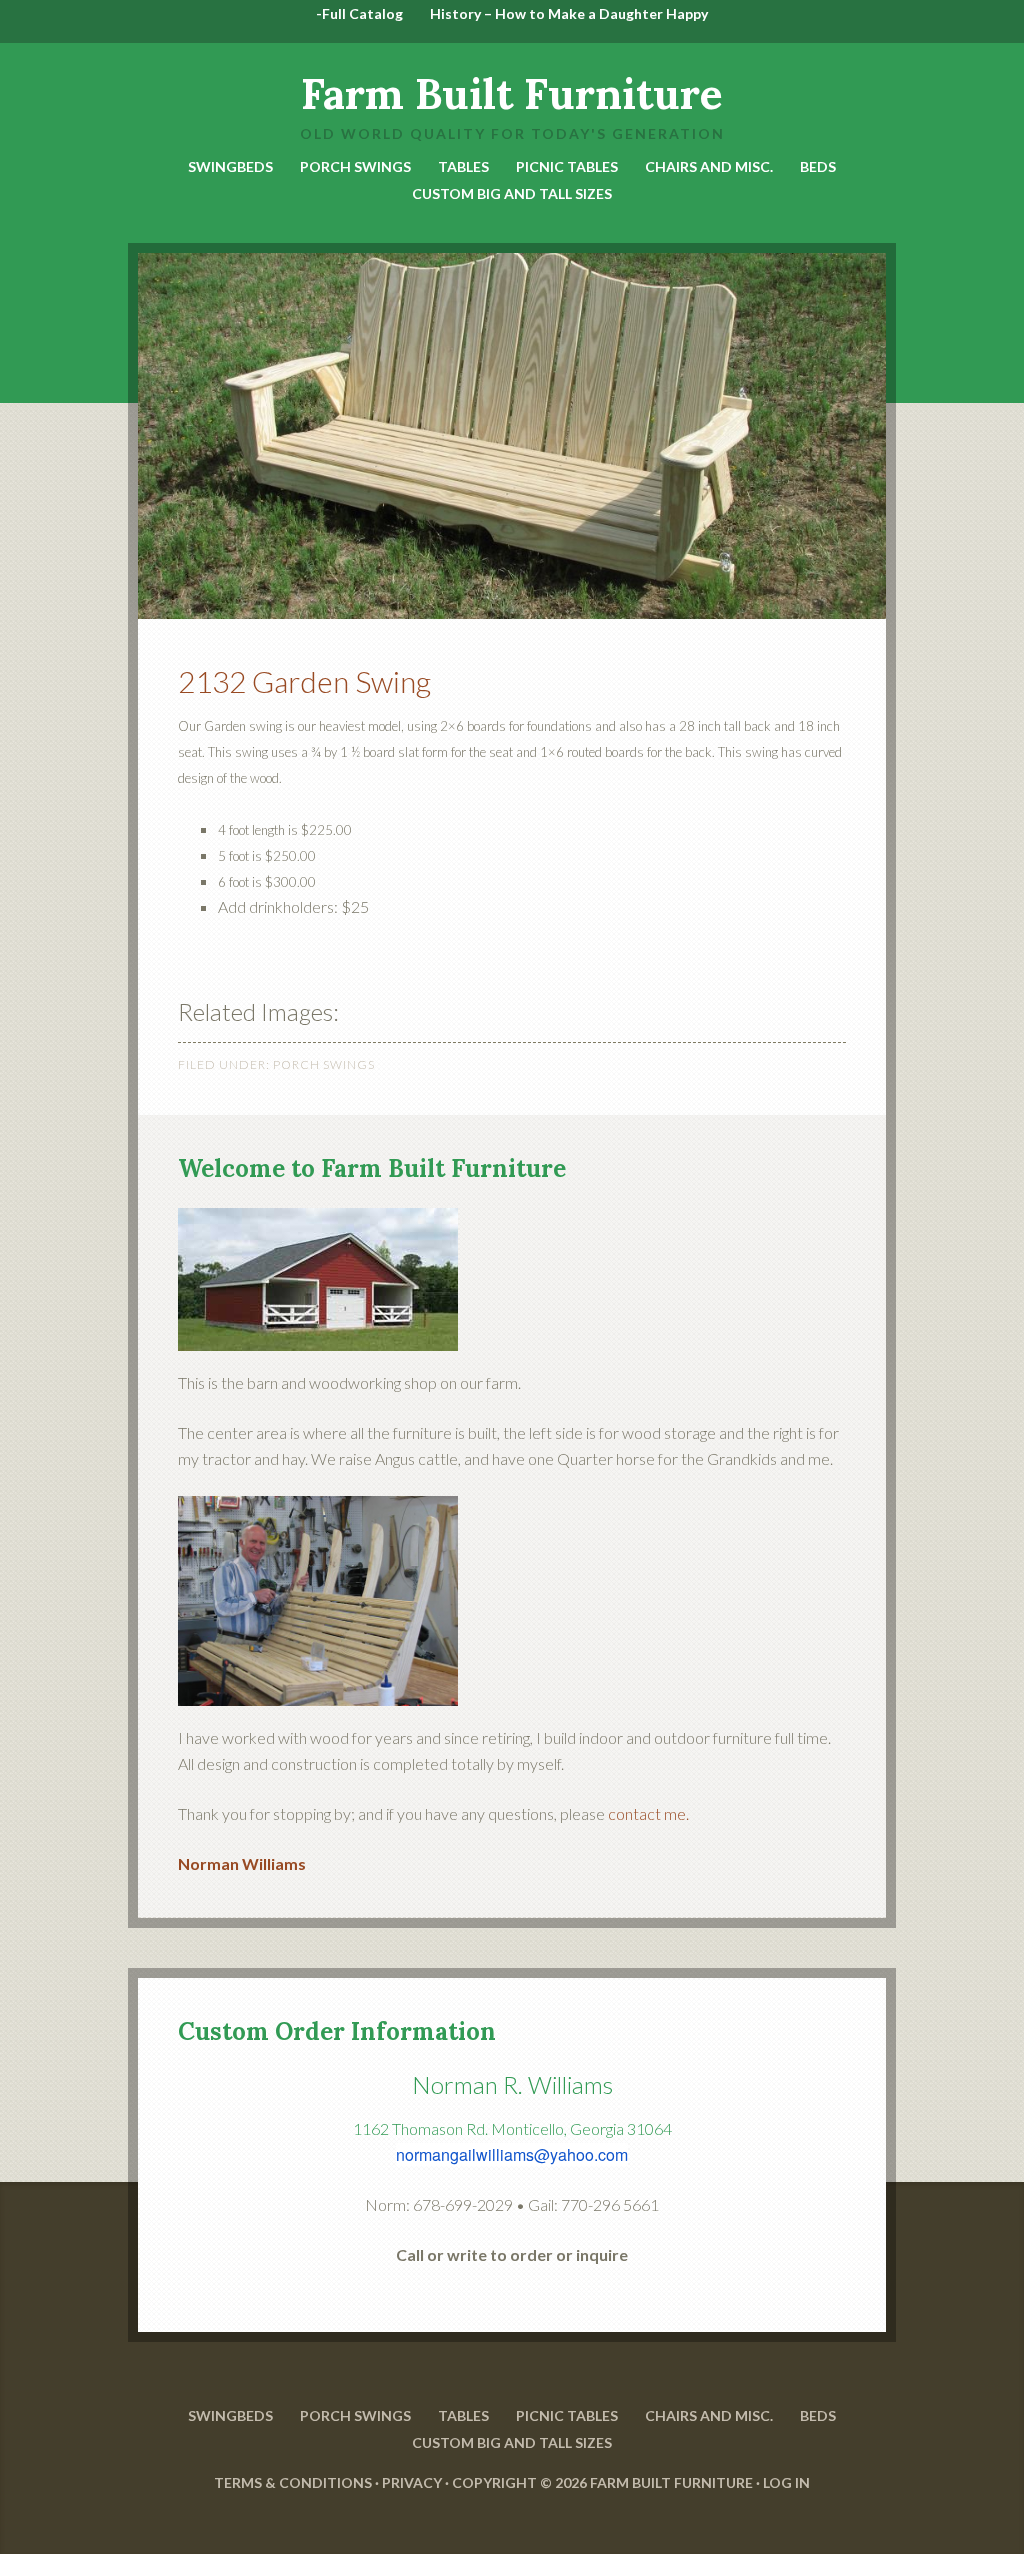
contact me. (648, 1813)
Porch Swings (324, 1064)
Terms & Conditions (293, 2482)
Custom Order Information (337, 2031)
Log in (786, 2482)
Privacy (412, 2482)
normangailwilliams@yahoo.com (512, 2154)
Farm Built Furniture (512, 94)
